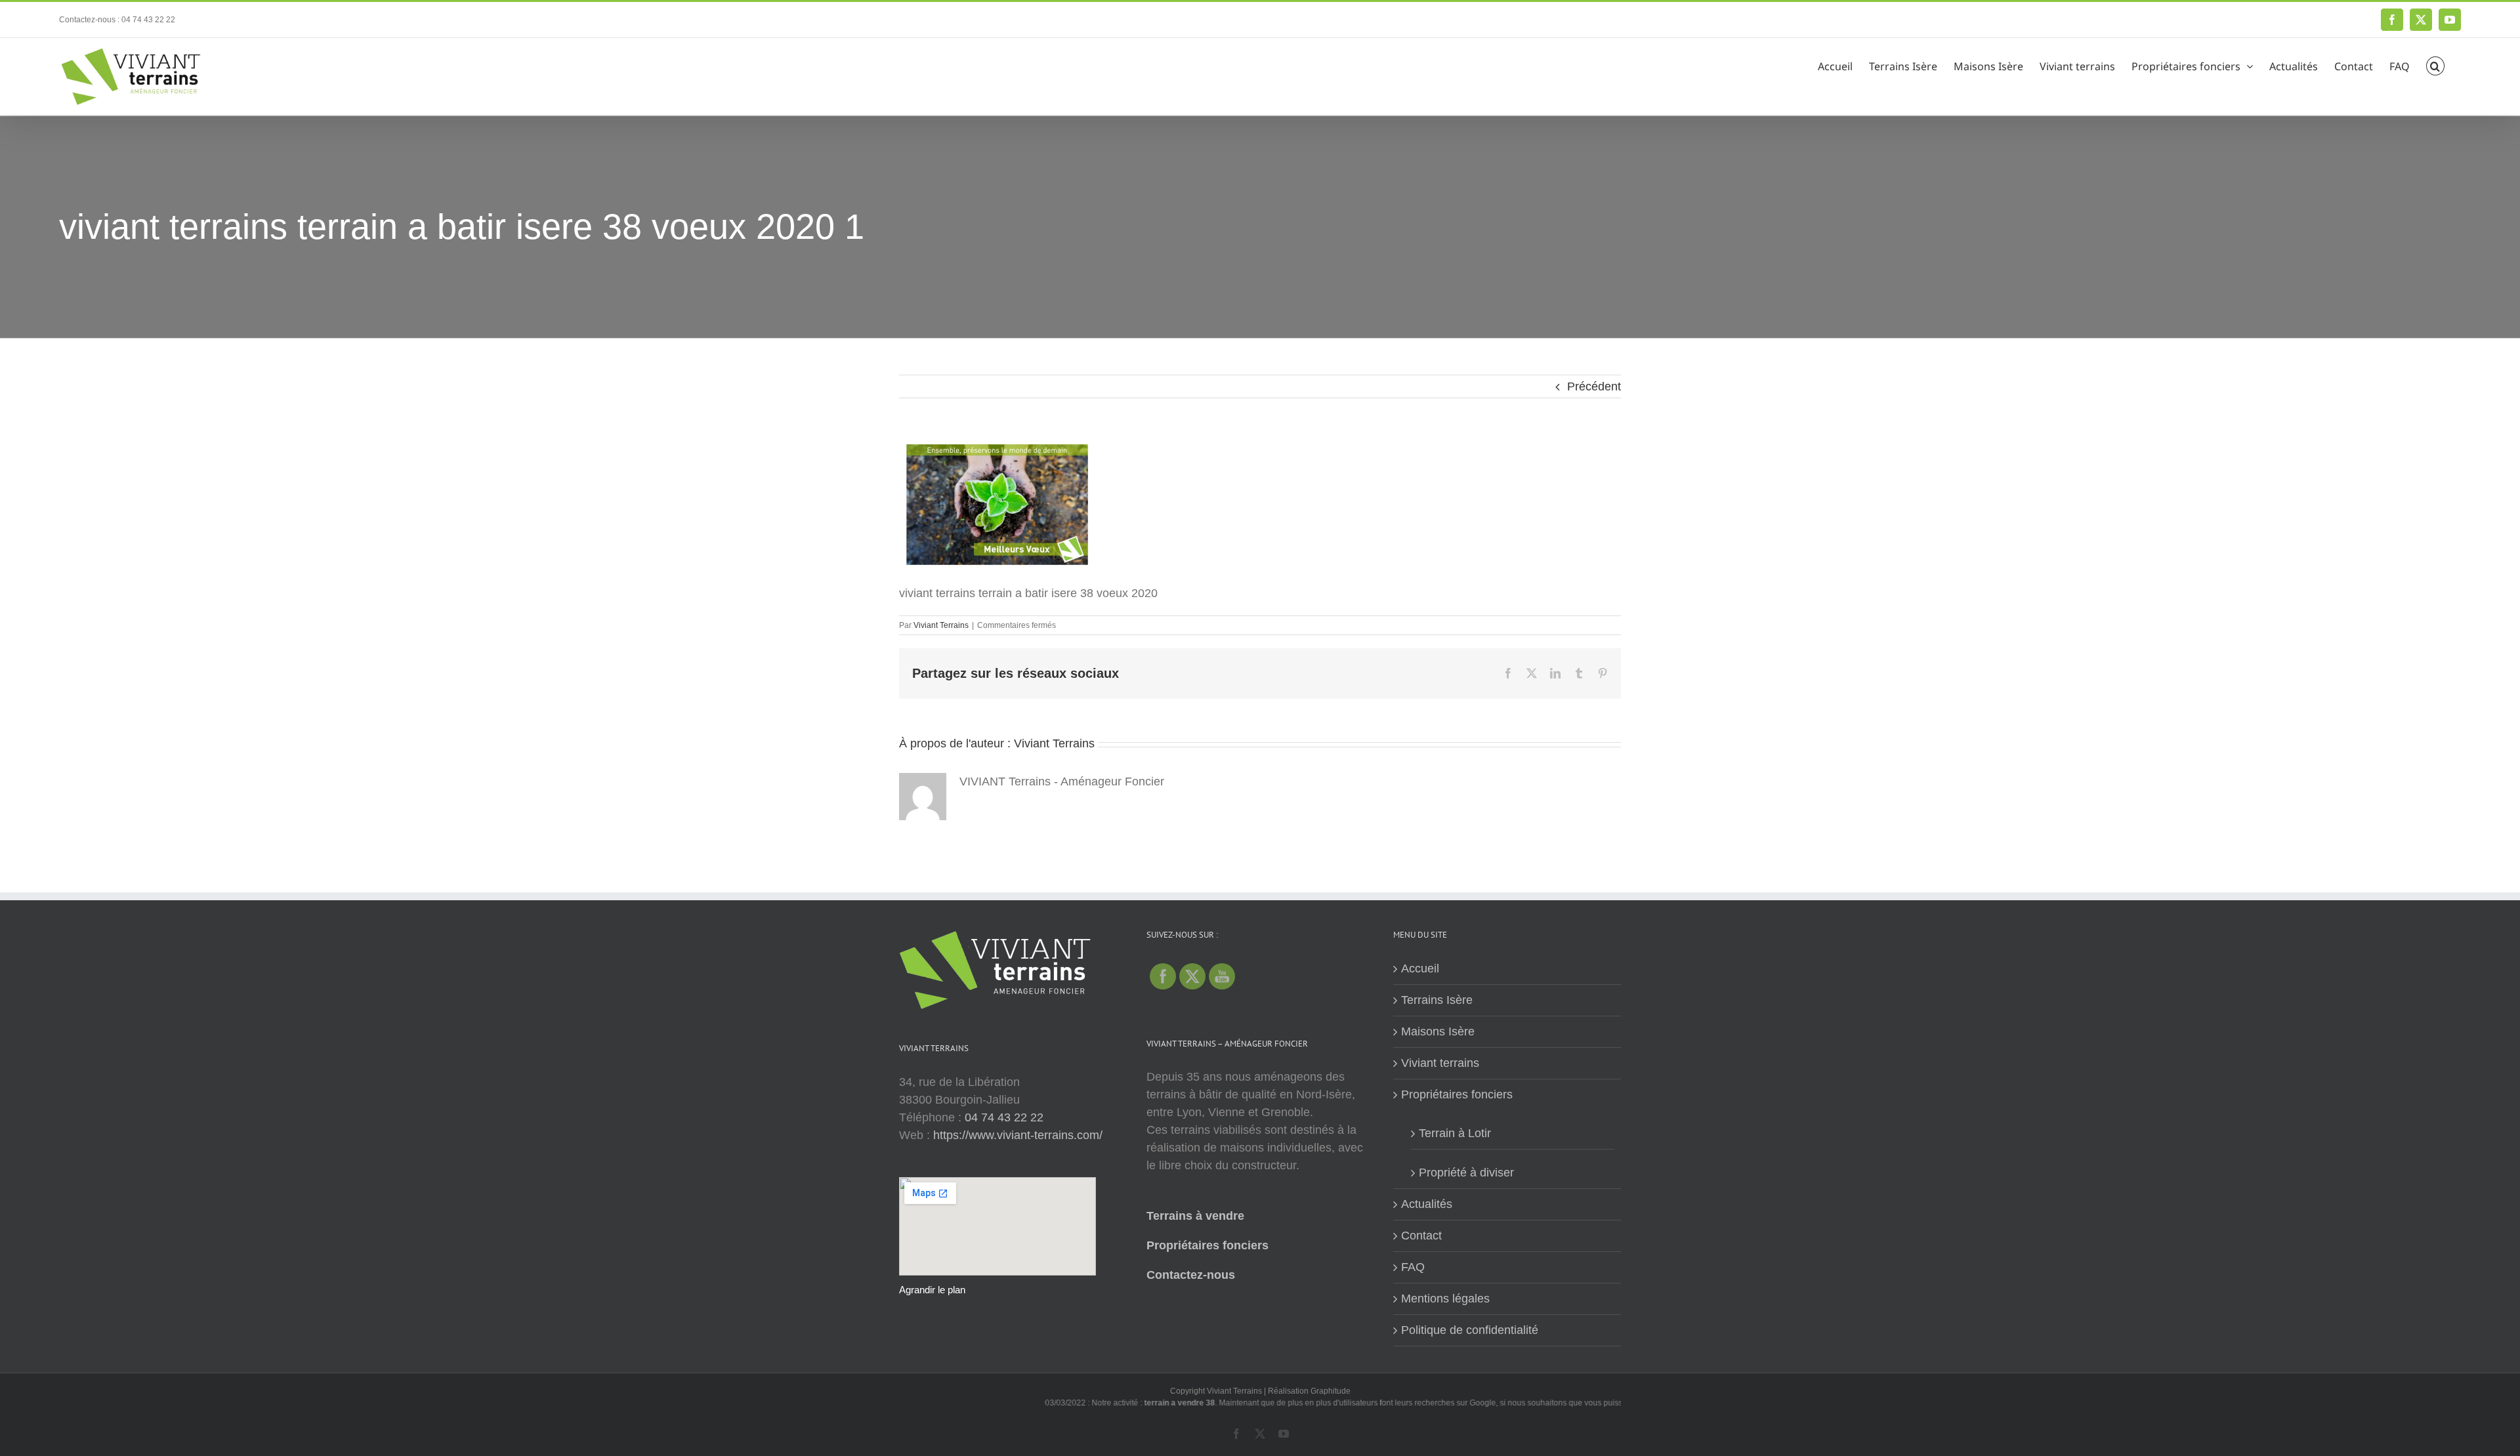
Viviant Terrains (941, 625)
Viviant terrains (1440, 1063)
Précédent (1594, 386)
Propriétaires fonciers (1207, 1245)
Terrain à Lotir (1455, 1133)
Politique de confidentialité (1470, 1330)
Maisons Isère (1438, 1031)
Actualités (1427, 1204)
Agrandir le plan (932, 1290)
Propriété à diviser (1466, 1173)
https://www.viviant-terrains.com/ (1018, 1135)
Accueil (1420, 968)
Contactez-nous (1191, 1275)
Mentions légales (1445, 1299)
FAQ (1413, 1267)
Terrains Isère (1437, 1000)
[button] (2435, 64)
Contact (1421, 1236)
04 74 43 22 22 (1004, 1117)
